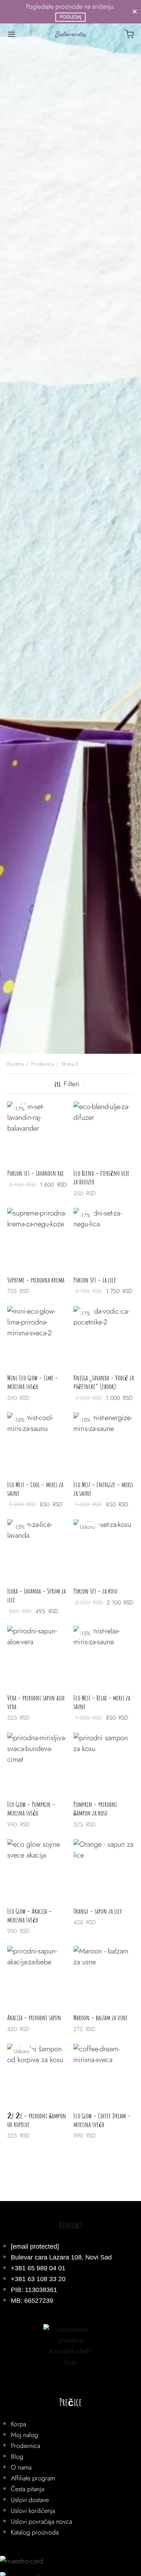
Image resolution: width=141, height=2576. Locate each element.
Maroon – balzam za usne (101, 2018)
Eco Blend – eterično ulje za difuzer (101, 1177)
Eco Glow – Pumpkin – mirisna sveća (31, 1809)
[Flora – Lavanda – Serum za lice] (38, 1550)
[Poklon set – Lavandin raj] (38, 1132)
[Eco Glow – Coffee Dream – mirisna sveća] (104, 2074)
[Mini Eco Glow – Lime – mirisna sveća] (38, 1336)
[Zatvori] (135, 12)
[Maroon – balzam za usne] (104, 1976)
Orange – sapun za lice (98, 1911)
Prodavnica (42, 1064)
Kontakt (71, 2225)
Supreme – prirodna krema (36, 1280)
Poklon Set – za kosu (95, 1591)
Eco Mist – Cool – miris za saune (35, 1489)
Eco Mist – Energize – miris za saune (103, 1489)
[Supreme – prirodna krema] (38, 1238)
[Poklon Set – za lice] (104, 1238)
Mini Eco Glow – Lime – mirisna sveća (33, 1382)
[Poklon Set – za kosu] (104, 1550)
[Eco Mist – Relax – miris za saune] (104, 1656)
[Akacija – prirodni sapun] (38, 1976)
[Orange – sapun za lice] (104, 1869)
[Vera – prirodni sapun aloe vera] (38, 1656)
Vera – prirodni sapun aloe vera (36, 1702)
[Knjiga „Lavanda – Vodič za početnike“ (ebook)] (104, 1336)
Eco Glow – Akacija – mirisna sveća (29, 1915)
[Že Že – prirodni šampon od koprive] (38, 2074)
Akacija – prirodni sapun (34, 2018)
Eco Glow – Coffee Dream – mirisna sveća (102, 2120)
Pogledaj (71, 17)
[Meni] (12, 34)
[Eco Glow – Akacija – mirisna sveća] (38, 1869)
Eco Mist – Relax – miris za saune (102, 1702)
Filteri (72, 1084)
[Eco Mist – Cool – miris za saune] (38, 1443)
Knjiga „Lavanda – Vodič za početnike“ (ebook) (104, 1382)
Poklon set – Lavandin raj (35, 1173)
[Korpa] (129, 34)
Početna (15, 1064)
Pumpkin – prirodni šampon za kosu (95, 1809)
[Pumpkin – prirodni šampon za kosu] (104, 1763)
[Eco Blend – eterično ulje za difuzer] (104, 1132)
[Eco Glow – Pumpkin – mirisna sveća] (38, 1763)
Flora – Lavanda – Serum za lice (37, 1595)
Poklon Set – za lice (95, 1280)
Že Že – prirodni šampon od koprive (37, 2120)
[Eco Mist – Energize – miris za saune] (104, 1443)
